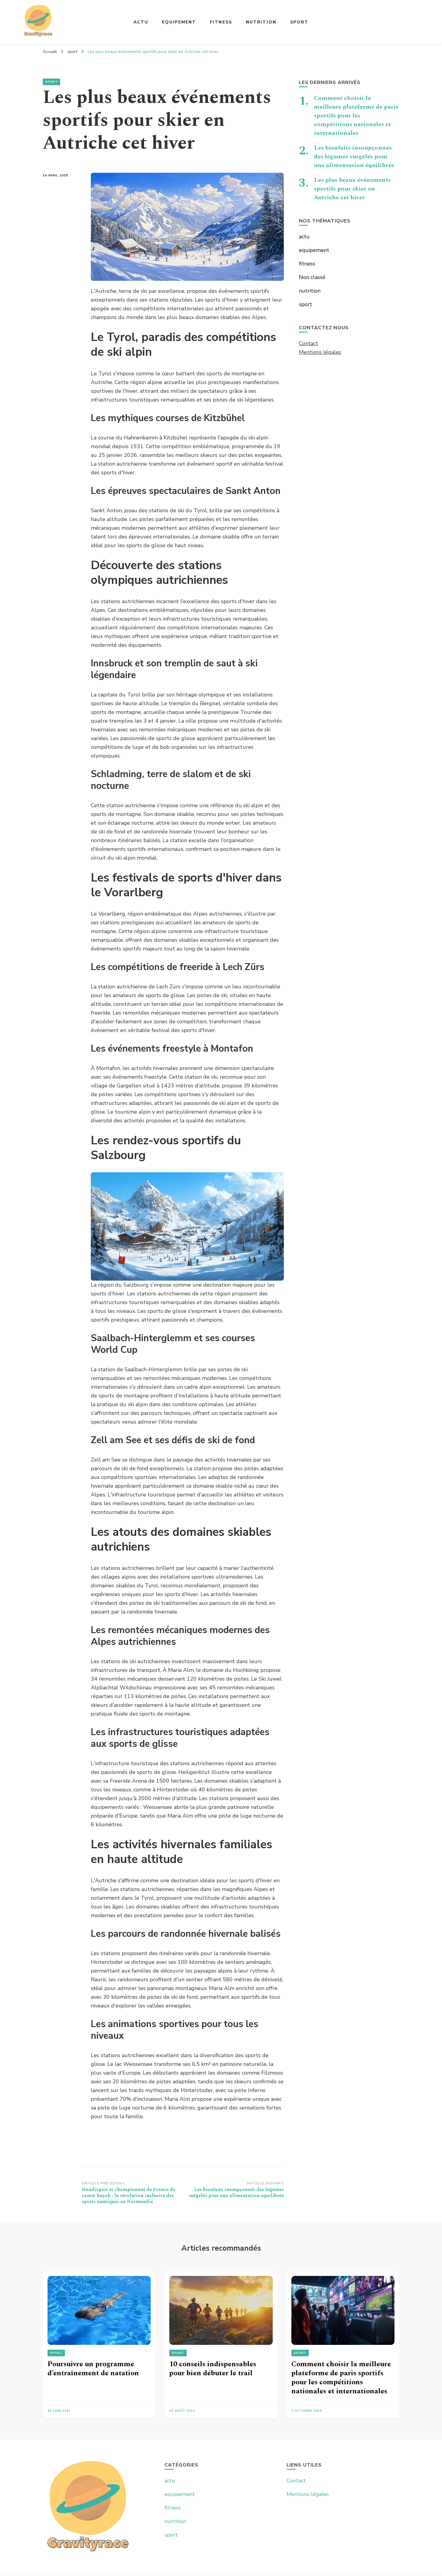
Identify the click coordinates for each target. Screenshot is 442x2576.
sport (299, 22)
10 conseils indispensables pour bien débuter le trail (213, 2369)
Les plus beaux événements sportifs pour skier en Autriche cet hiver (352, 189)
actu (141, 22)
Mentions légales (320, 352)
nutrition (261, 22)
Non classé (312, 277)
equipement (179, 22)
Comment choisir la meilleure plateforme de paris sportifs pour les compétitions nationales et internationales (356, 116)
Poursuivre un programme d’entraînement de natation (93, 2369)
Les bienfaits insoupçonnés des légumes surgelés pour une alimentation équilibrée (354, 157)
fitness (221, 22)
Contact (308, 343)
